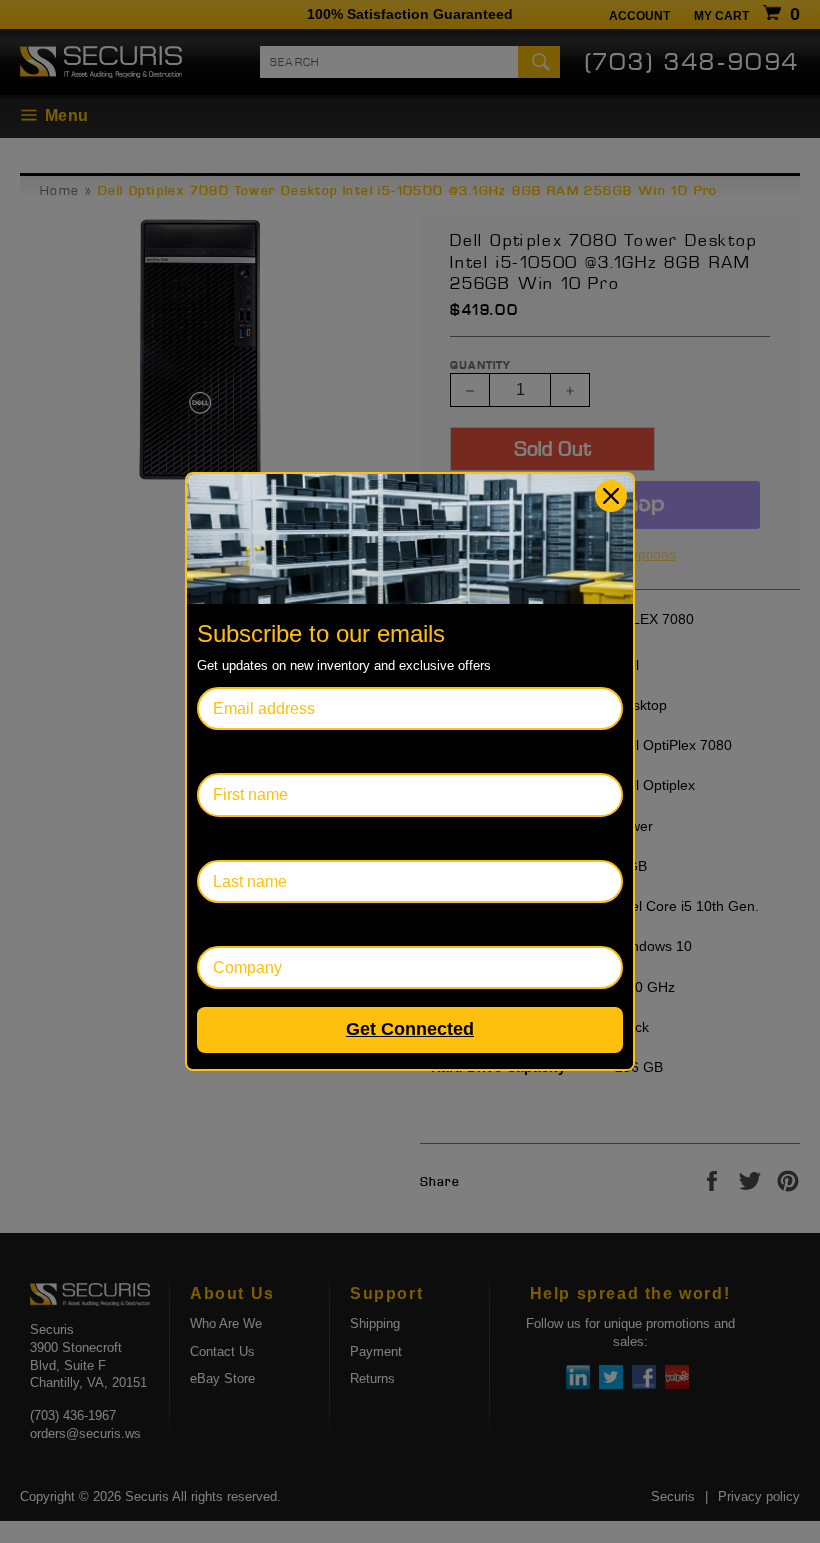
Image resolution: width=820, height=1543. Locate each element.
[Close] (611, 496)
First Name (236, 751)
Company (231, 924)
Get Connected (410, 1029)
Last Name (235, 838)
